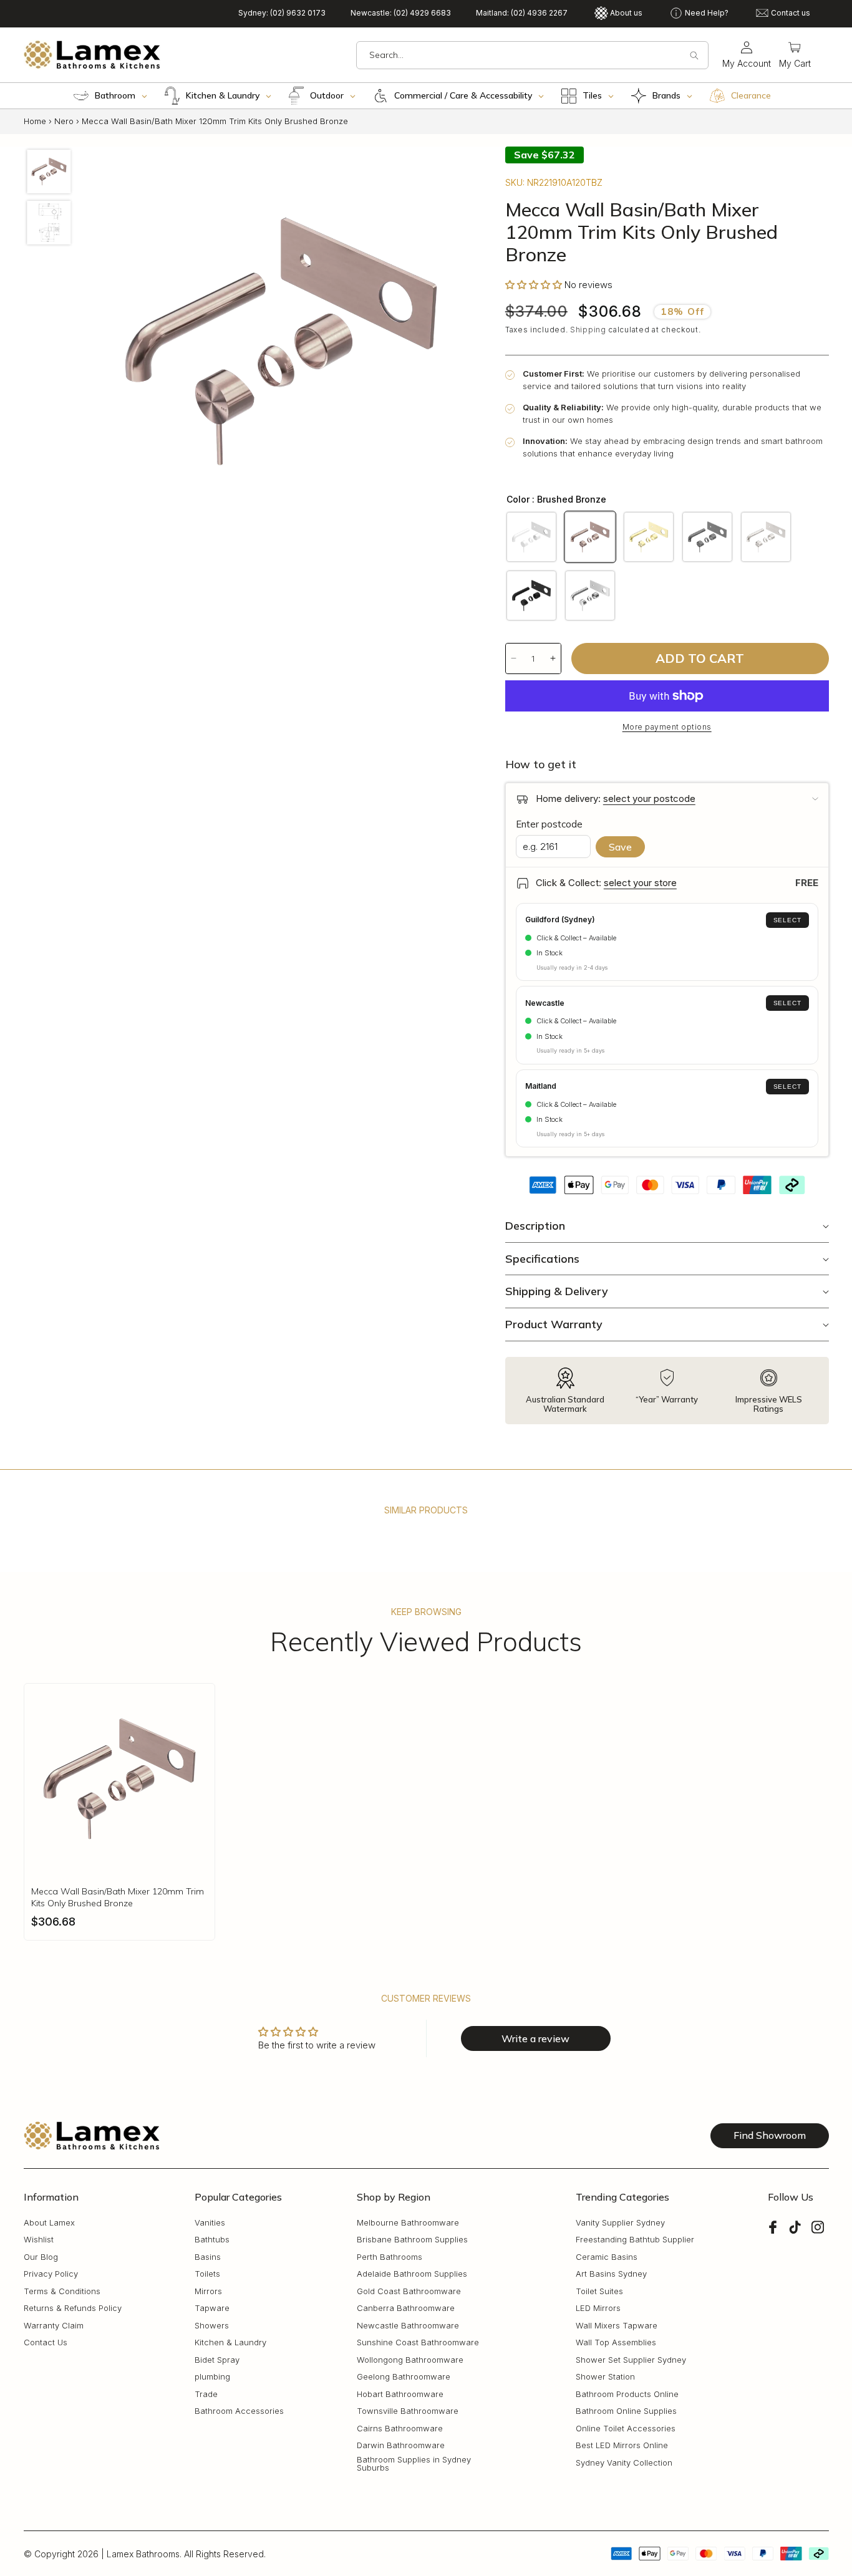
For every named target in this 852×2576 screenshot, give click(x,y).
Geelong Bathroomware (404, 2377)
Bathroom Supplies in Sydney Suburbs (414, 2464)
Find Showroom (770, 2135)
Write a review (535, 2038)
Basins (208, 2257)
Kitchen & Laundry (230, 2342)
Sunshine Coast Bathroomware (418, 2342)
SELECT (787, 920)
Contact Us (46, 2342)
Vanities (210, 2223)
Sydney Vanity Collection (624, 2463)
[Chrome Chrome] (590, 596)
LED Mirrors (598, 2308)
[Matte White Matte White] (531, 537)
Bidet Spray (217, 2360)
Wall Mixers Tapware (617, 2326)
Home (35, 121)
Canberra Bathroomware (406, 2308)
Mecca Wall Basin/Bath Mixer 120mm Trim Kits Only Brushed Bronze (118, 1897)
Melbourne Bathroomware (408, 2223)
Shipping (588, 330)
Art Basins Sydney (611, 2274)
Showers (212, 2326)
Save (620, 847)
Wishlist (39, 2240)
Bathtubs (212, 2240)
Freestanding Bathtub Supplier (635, 2240)
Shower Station (605, 2377)
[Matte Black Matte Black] (531, 596)
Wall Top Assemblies (616, 2342)
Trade (206, 2394)
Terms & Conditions (62, 2291)
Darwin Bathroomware (401, 2445)
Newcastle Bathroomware (408, 2326)
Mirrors (208, 2291)
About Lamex (49, 2223)
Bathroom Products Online (627, 2394)
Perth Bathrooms (390, 2257)
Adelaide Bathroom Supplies (412, 2274)
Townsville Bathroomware (408, 2411)
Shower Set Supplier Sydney (631, 2360)
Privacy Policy (51, 2274)
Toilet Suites (599, 2291)
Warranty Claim (54, 2326)
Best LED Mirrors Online (622, 2445)
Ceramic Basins (607, 2257)
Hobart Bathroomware (400, 2394)
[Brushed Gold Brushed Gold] (649, 537)
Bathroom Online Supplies (626, 2411)
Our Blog (41, 2257)
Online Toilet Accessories (626, 2429)
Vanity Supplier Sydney (620, 2223)
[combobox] (532, 55)
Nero (64, 121)
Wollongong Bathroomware (410, 2360)
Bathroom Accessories (239, 2411)
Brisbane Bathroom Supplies (412, 2240)
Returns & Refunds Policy (73, 2308)
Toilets (207, 2274)
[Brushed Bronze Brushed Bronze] (590, 537)
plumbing (212, 2377)
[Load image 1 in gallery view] (49, 171)
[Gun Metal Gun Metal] (707, 537)
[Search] (694, 55)
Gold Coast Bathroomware (409, 2291)
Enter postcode (549, 824)
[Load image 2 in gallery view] (49, 222)
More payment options (667, 727)
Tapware (212, 2308)
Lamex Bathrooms (143, 2554)
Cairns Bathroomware (400, 2429)
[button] (795, 55)
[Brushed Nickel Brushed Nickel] (766, 537)
